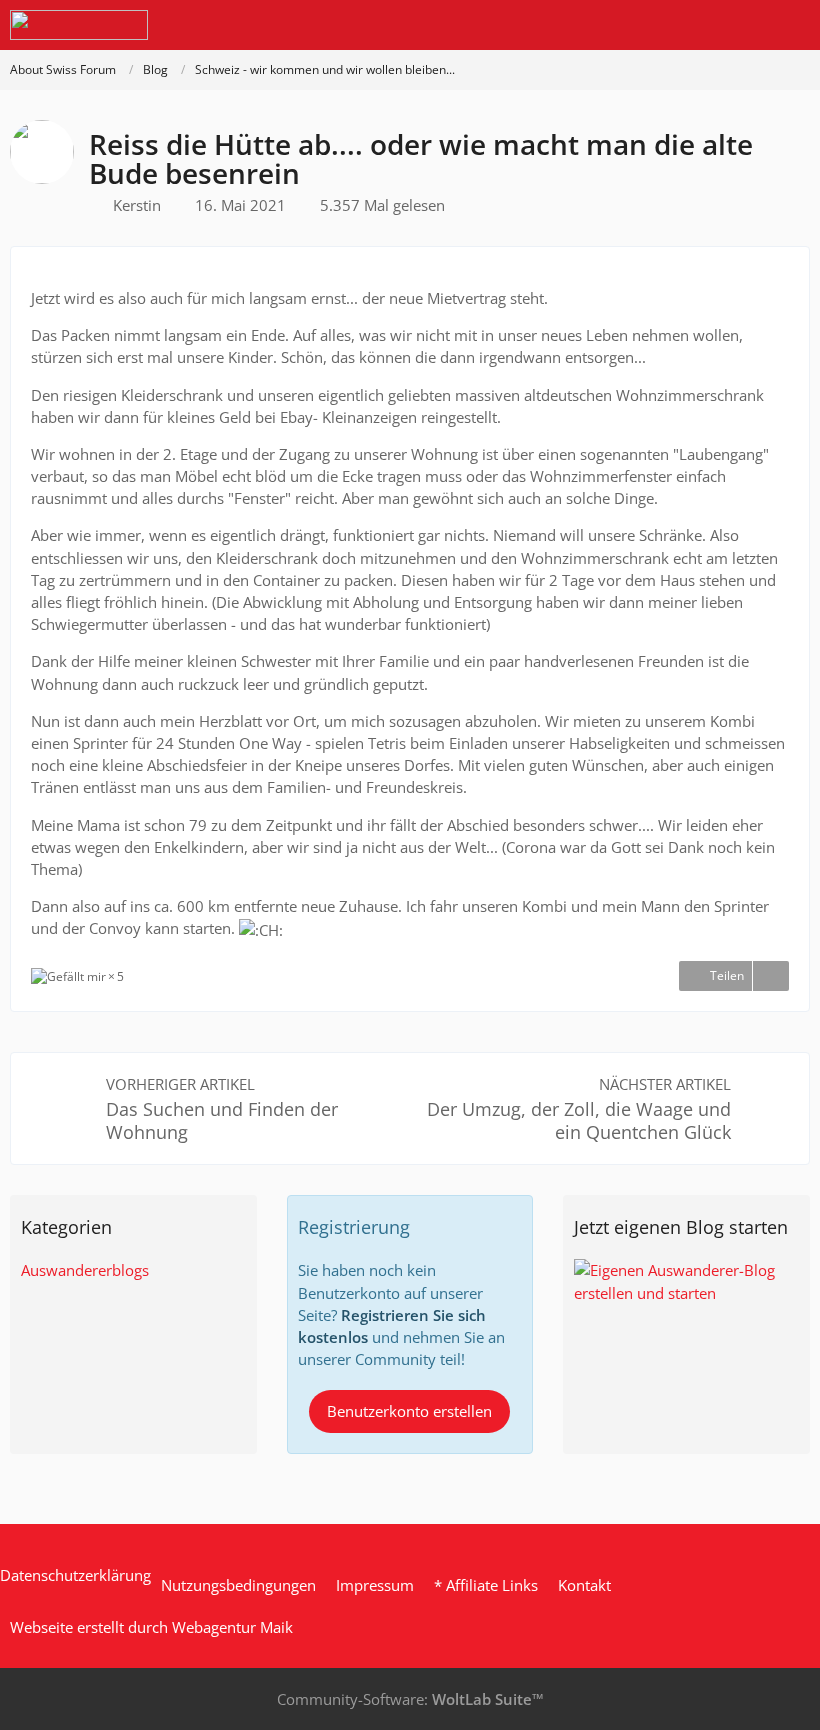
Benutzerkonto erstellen (409, 1411)
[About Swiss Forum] (79, 25)
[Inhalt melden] (771, 976)
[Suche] (694, 25)
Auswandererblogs (85, 1270)
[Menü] (794, 25)
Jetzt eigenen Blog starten (681, 1227)
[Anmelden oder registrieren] (744, 25)
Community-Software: (410, 1699)
